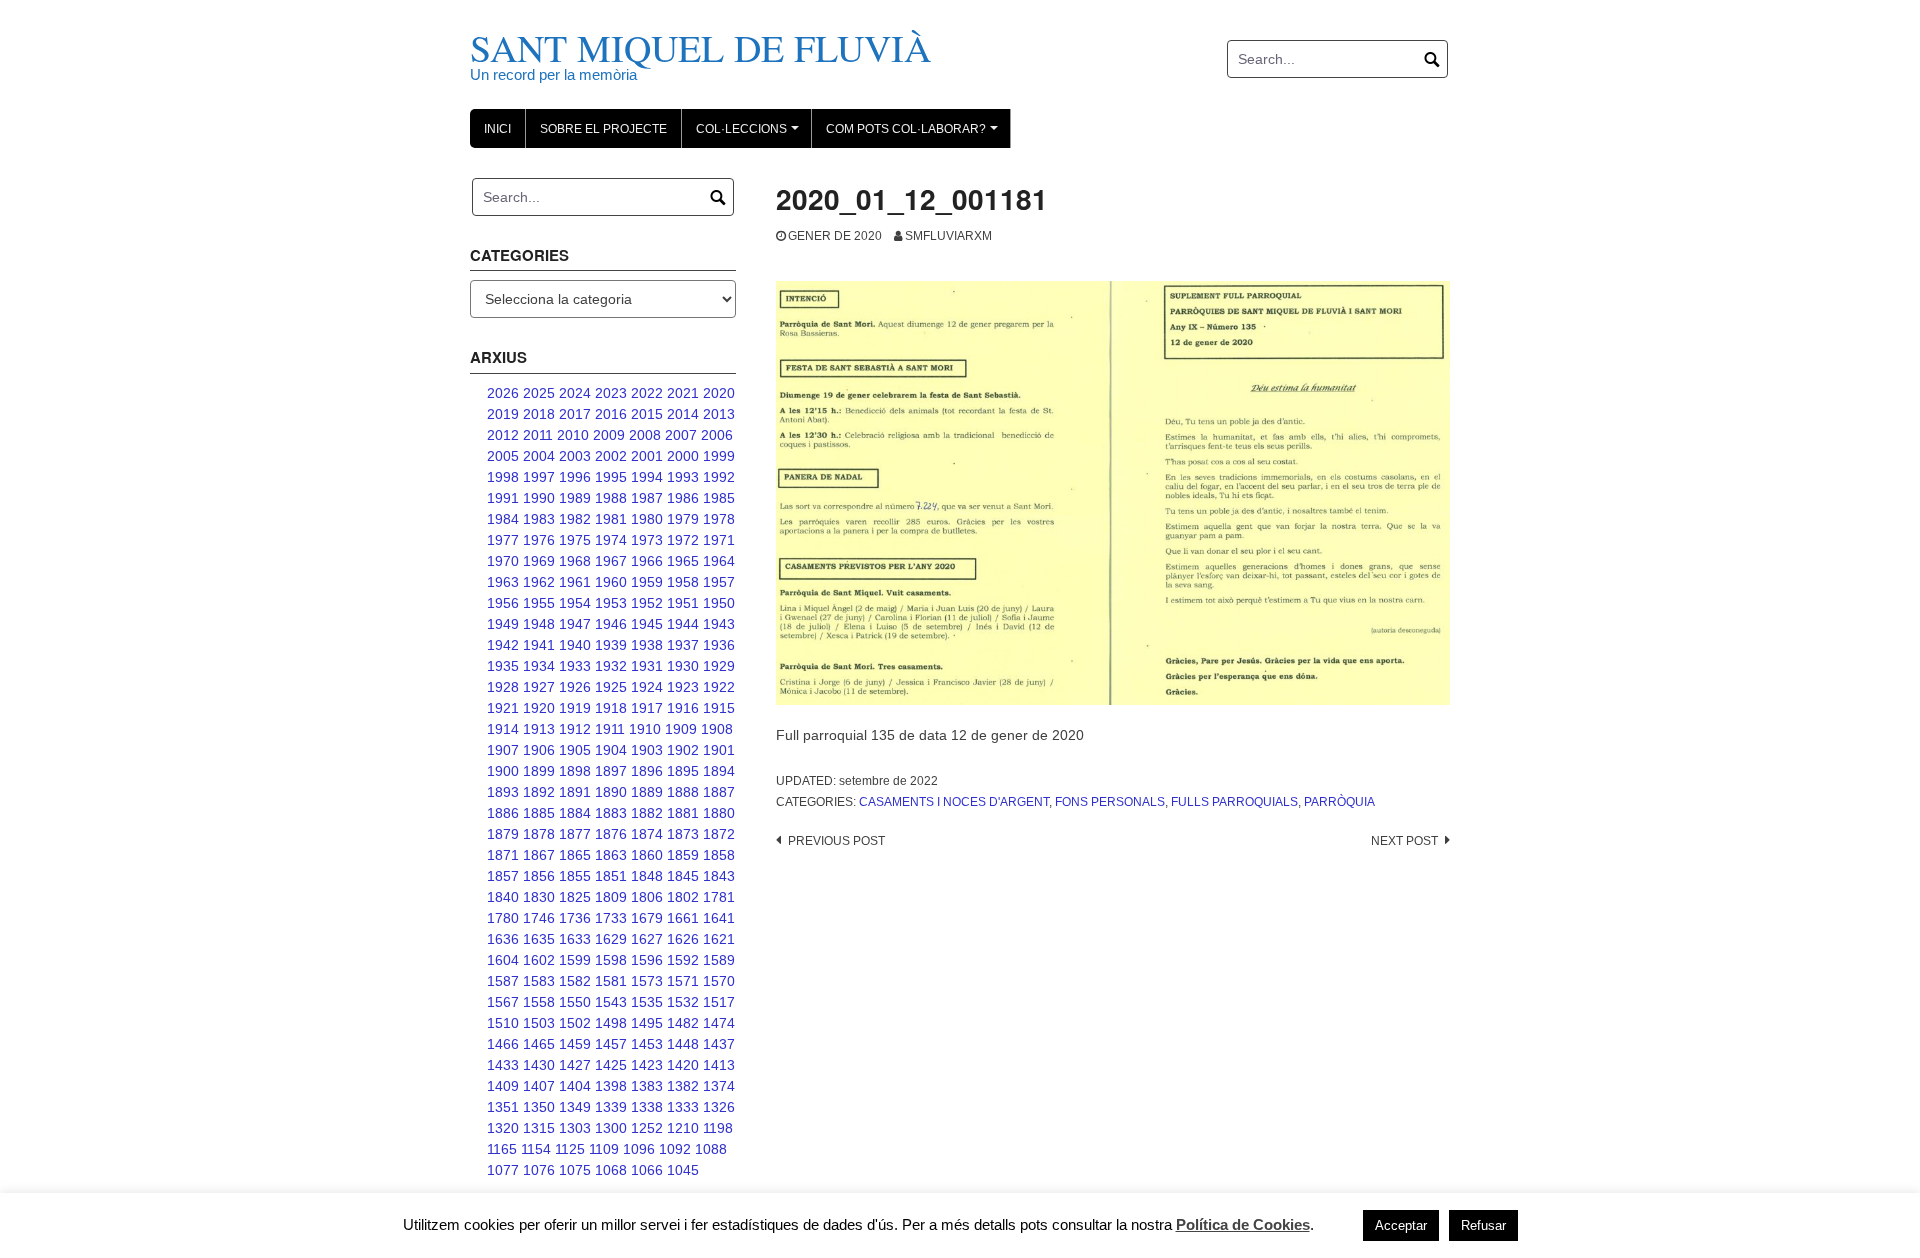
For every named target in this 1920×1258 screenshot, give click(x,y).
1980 (647, 519)
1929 (719, 666)
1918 (611, 708)
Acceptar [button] (1401, 1225)
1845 (683, 876)
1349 (575, 1107)
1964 (719, 561)
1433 (503, 1065)
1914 (503, 729)
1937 (683, 645)
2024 (575, 393)
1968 (575, 561)
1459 (575, 1044)
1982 (575, 519)
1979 (683, 519)
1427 (575, 1065)
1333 (683, 1107)
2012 (503, 435)
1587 (503, 981)
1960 (611, 582)
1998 (503, 477)
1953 (611, 603)
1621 (719, 939)
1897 (611, 771)
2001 (647, 456)
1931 (647, 666)
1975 (575, 540)
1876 (611, 834)
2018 (539, 414)
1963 (503, 582)
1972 (683, 540)
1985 (719, 498)
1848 (647, 876)
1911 (610, 729)
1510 (503, 1023)
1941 (539, 645)
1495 (647, 1023)
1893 (503, 792)
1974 (611, 540)
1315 (539, 1128)
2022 (647, 393)
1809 (611, 897)
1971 (719, 540)
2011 (538, 435)
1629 (611, 939)
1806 (647, 897)
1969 (539, 561)
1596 (647, 960)
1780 (503, 918)
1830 (539, 897)
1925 (611, 687)
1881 (683, 813)
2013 (719, 414)
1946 (611, 624)
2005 (503, 456)
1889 (647, 792)
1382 (683, 1086)
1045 (683, 1170)
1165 (502, 1149)
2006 (717, 435)
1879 (503, 834)
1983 (539, 519)
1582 (575, 981)
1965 (683, 561)
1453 (647, 1044)
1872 (719, 834)
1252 (647, 1128)
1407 (539, 1086)
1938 (647, 645)
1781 (719, 897)
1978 (719, 519)
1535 (647, 1002)
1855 (575, 876)
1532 (683, 1002)
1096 (639, 1149)
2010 (573, 435)
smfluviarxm (948, 236)
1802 (683, 897)
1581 (611, 981)
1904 (611, 750)
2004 (539, 456)
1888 (683, 792)
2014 (683, 414)
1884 (575, 813)
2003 (575, 456)
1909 (681, 729)
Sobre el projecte (603, 129)
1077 (503, 1170)
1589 (719, 960)
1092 (675, 1149)
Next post (1404, 841)
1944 (683, 624)
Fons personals (1110, 802)
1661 (683, 918)
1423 (647, 1065)
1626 (683, 939)
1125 (570, 1149)
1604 (503, 960)
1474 (719, 1023)
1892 (539, 792)
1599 (575, 960)
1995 (611, 477)
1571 (683, 981)
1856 (539, 876)
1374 (719, 1086)
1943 (719, 624)
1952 (647, 603)
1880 (719, 813)
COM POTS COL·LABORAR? (915, 135)
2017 (575, 414)
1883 (611, 813)
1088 (711, 1149)
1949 (503, 624)
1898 (575, 771)
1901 (719, 750)
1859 (683, 855)
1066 (647, 1170)
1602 (539, 960)
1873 (683, 834)
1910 (645, 729)
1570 (719, 981)
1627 (647, 939)
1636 (503, 939)
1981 (611, 519)
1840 (503, 897)
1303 (575, 1128)
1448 (683, 1044)
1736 (575, 918)
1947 (575, 624)
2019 (503, 414)
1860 (647, 855)
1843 (719, 876)
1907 (503, 750)
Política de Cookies (1243, 1224)
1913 (539, 729)
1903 (647, 750)
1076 (539, 1170)
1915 (719, 708)
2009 (609, 435)
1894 (719, 771)
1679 (647, 918)
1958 (683, 582)
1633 (575, 939)
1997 (539, 477)
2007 (681, 435)
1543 (611, 1002)
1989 (575, 498)
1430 (539, 1065)
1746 (539, 918)
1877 (575, 834)
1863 (611, 855)
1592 (683, 960)
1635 (539, 939)
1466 (503, 1044)
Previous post (836, 841)
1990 (539, 498)
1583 (539, 981)
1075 (575, 1170)
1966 (647, 561)
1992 (719, 477)
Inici (497, 129)
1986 (683, 498)
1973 (647, 540)
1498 (611, 1023)
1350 (539, 1107)
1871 (503, 855)
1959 (647, 582)
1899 (539, 771)
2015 (647, 414)
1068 (611, 1170)
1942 (503, 645)
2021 (683, 393)
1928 (503, 687)
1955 (539, 603)
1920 (539, 708)
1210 (683, 1128)
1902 (683, 750)
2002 (611, 456)
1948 (539, 624)
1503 (539, 1023)
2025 (539, 393)
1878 (539, 834)
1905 (575, 750)
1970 (503, 561)
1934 (539, 666)
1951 (683, 603)
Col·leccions (750, 135)
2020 (719, 393)
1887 (719, 792)
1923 (683, 687)
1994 (647, 477)
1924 (647, 687)
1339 (611, 1107)
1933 (575, 666)
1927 (539, 687)
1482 (683, 1023)
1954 (575, 603)
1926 (575, 687)
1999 (719, 456)
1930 (683, 666)
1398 (611, 1086)
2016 (611, 414)
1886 (503, 813)
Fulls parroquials (1234, 802)
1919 (575, 708)
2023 (611, 393)
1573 (647, 981)
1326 (719, 1107)
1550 (575, 1002)
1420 (683, 1065)
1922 (719, 687)
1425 (611, 1065)
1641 (719, 918)
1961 (575, 582)
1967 (611, 561)
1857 (503, 876)
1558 (539, 1002)
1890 (611, 792)
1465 (539, 1044)
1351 (503, 1107)
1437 (719, 1044)
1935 (503, 666)
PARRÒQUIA (1339, 802)
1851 (611, 876)
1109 (604, 1149)
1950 (719, 603)
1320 (503, 1128)
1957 (719, 582)
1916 (683, 708)
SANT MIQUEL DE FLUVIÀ (700, 47)
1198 (718, 1128)
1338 (647, 1107)
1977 (503, 540)
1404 (575, 1086)
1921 (503, 708)
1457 (611, 1044)
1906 (539, 750)
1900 (503, 771)
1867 (539, 855)
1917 (647, 708)
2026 (503, 393)
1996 (575, 477)
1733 (611, 918)
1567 (503, 1002)
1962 (539, 582)
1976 (539, 540)
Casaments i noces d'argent (954, 802)
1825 (575, 897)
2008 (645, 435)
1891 (575, 792)
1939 (611, 645)
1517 (719, 1002)
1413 (719, 1065)
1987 (647, 498)
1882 (647, 813)
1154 (536, 1149)
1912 (575, 729)
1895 (683, 771)
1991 (503, 498)
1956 (503, 603)
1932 (611, 666)
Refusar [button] (1483, 1225)
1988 (611, 498)
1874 (647, 834)
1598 (611, 960)
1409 (503, 1086)
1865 (575, 855)
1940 (575, 645)
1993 (683, 477)
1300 (611, 1128)
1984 (503, 519)
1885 (539, 813)
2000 (683, 456)
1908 (717, 729)
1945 (647, 624)
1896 (647, 771)
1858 (719, 855)
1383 (647, 1086)
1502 (575, 1023)
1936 (719, 645)
